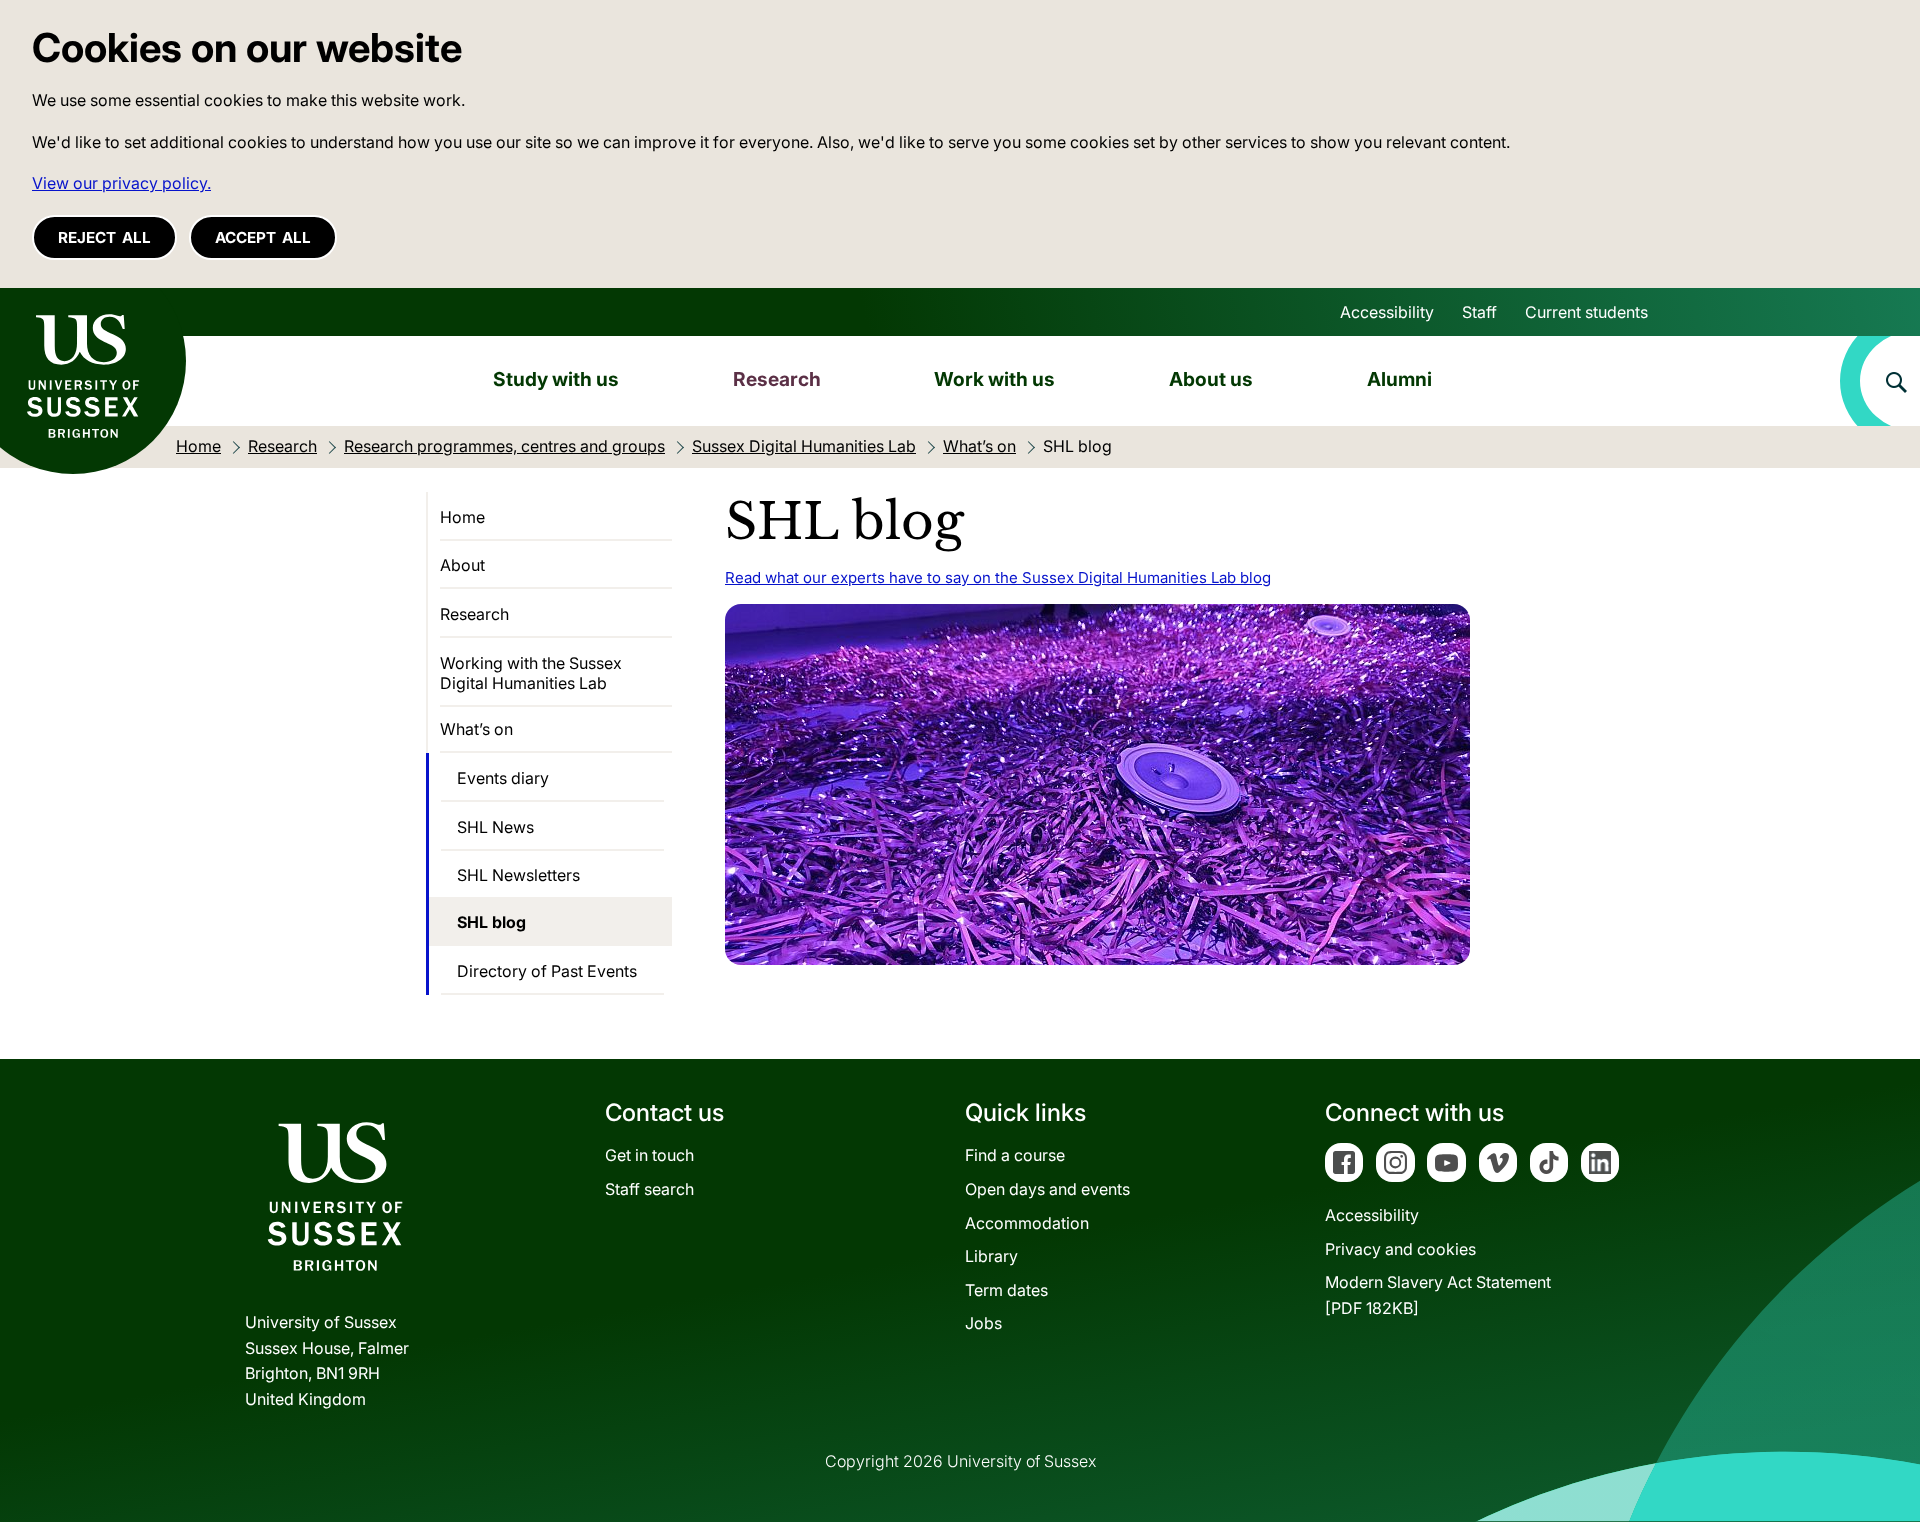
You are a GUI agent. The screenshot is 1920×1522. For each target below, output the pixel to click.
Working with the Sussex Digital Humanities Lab (531, 673)
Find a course (1015, 1155)
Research (777, 379)
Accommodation (1027, 1223)
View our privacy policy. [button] (121, 183)
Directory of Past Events (547, 971)
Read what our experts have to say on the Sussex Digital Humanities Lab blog (998, 577)
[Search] (1880, 381)
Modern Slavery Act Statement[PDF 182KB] (1438, 1295)
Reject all (104, 237)
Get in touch (649, 1155)
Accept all (263, 237)
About (462, 565)
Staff (1479, 312)
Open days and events (1047, 1189)
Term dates (1006, 1290)
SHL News (495, 827)
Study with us (556, 379)
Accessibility (1387, 312)
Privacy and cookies (1400, 1249)
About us (1211, 379)
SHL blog (491, 922)
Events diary (503, 778)
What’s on (476, 729)
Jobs (983, 1323)
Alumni (1399, 379)
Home (462, 517)
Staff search (649, 1189)
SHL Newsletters (518, 875)
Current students (1586, 312)
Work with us (994, 379)
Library (991, 1256)
